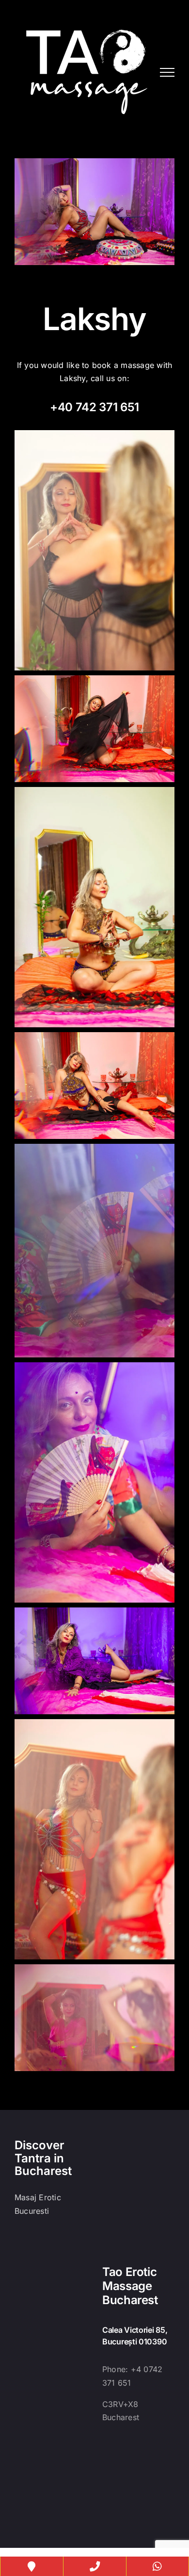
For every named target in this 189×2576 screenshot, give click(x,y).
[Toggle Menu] (167, 72)
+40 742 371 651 (94, 407)
